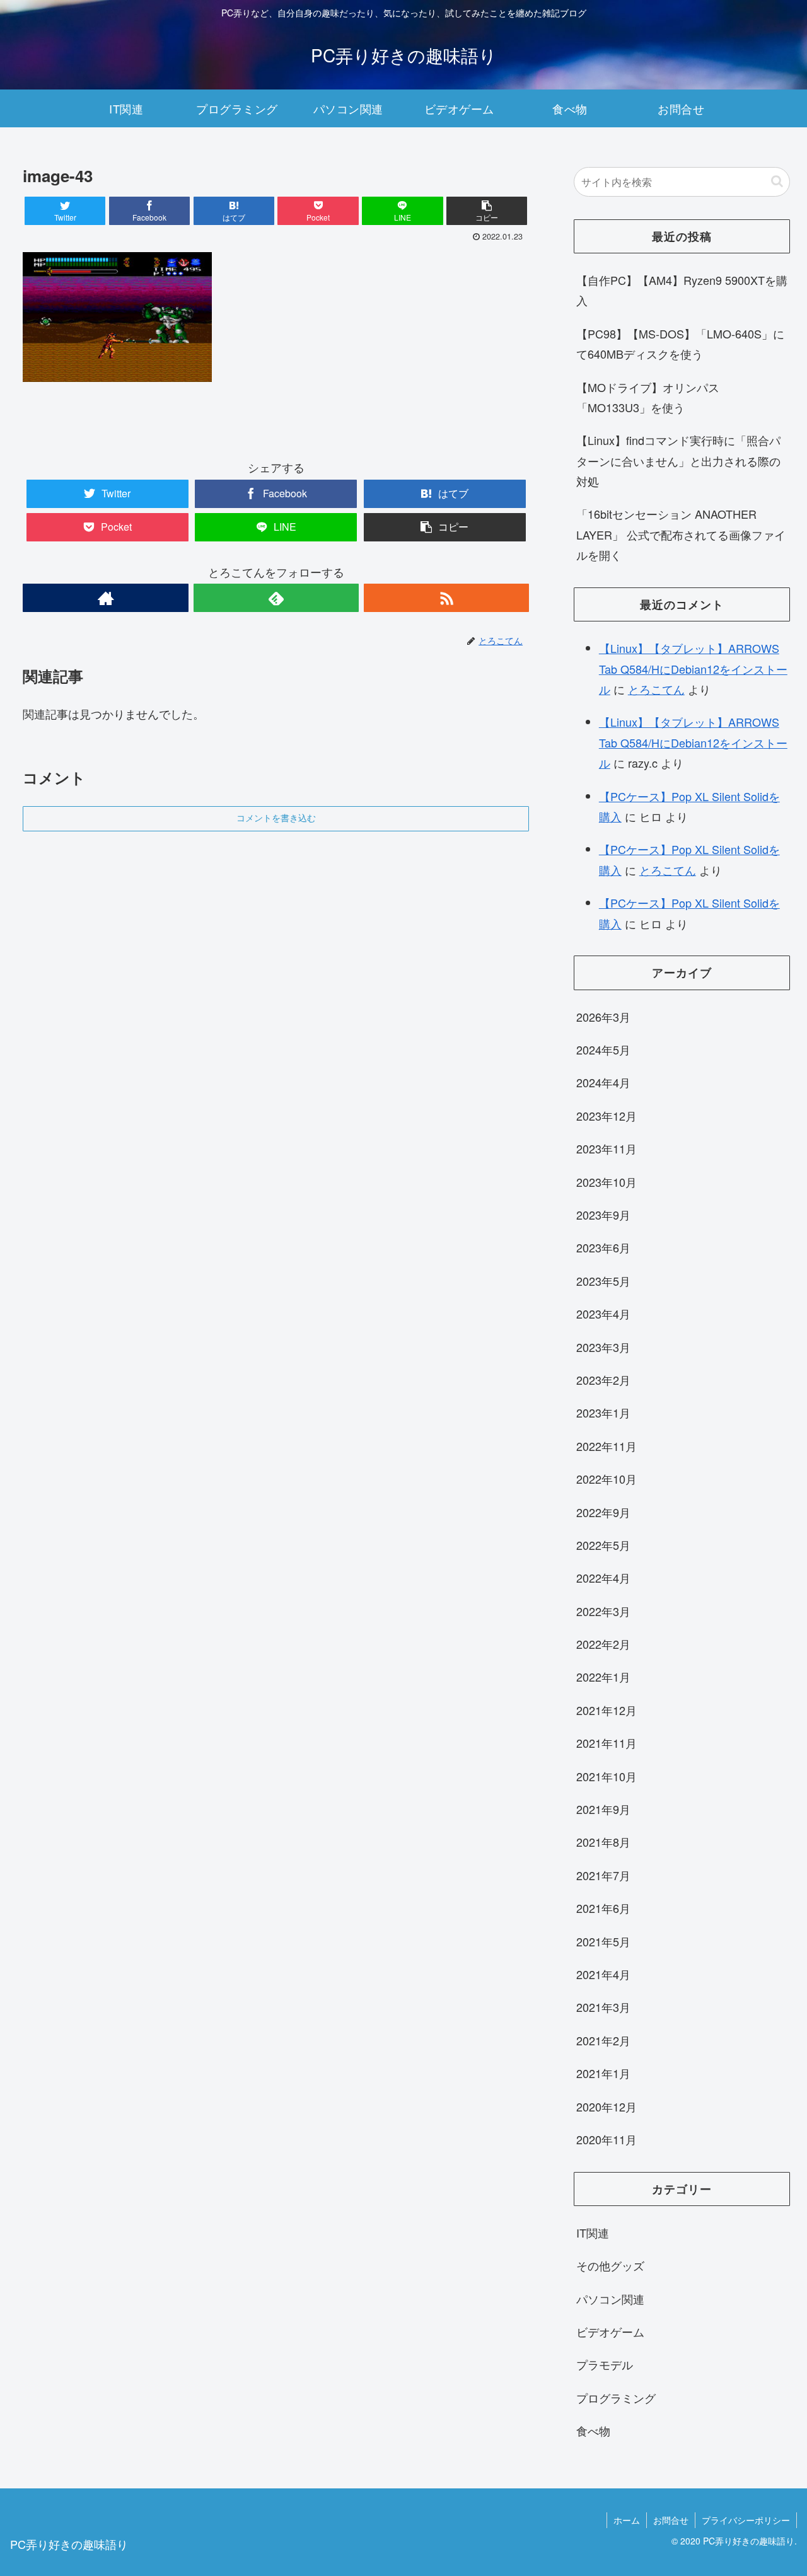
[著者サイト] (105, 598)
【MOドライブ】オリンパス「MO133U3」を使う (648, 397)
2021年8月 (603, 1842)
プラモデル (605, 2364)
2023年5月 (603, 1281)
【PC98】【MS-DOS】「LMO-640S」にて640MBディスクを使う (680, 344)
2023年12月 (607, 1116)
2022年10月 (607, 1479)
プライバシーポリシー (746, 2520)
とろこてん (656, 689)
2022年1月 (603, 1677)
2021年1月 (603, 2073)
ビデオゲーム (610, 2331)
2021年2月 (603, 2040)
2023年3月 (603, 1346)
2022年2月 (603, 1644)
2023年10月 (607, 1181)
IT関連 (593, 2232)
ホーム (627, 2520)
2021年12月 (607, 1710)
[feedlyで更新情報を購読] (276, 598)
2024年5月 (603, 1049)
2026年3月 (603, 1016)
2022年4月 (603, 1578)
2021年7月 (603, 1875)
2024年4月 (603, 1082)
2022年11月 (607, 1446)
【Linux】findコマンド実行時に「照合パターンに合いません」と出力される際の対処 (678, 460)
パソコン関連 (610, 2299)
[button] (777, 181)
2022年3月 (603, 1611)
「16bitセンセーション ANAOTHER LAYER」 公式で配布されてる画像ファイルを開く (681, 534)
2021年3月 (603, 2007)
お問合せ (671, 2520)
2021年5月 (603, 1941)
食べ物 (593, 2430)
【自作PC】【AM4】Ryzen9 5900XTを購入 (682, 290)
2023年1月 (603, 1412)
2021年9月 (603, 1809)
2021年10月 (607, 1776)
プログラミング (616, 2398)
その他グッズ (610, 2265)
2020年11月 (607, 2139)
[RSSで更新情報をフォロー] (446, 598)
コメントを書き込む (276, 818)
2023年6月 (603, 1247)
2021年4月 (603, 1974)
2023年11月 (607, 1148)
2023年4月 (603, 1314)
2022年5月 (603, 1545)
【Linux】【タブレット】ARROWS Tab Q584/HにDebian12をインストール (693, 668)
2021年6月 (603, 1908)
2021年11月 (607, 1743)
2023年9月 (603, 1215)
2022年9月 (603, 1511)
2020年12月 (607, 2106)
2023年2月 (603, 1380)
